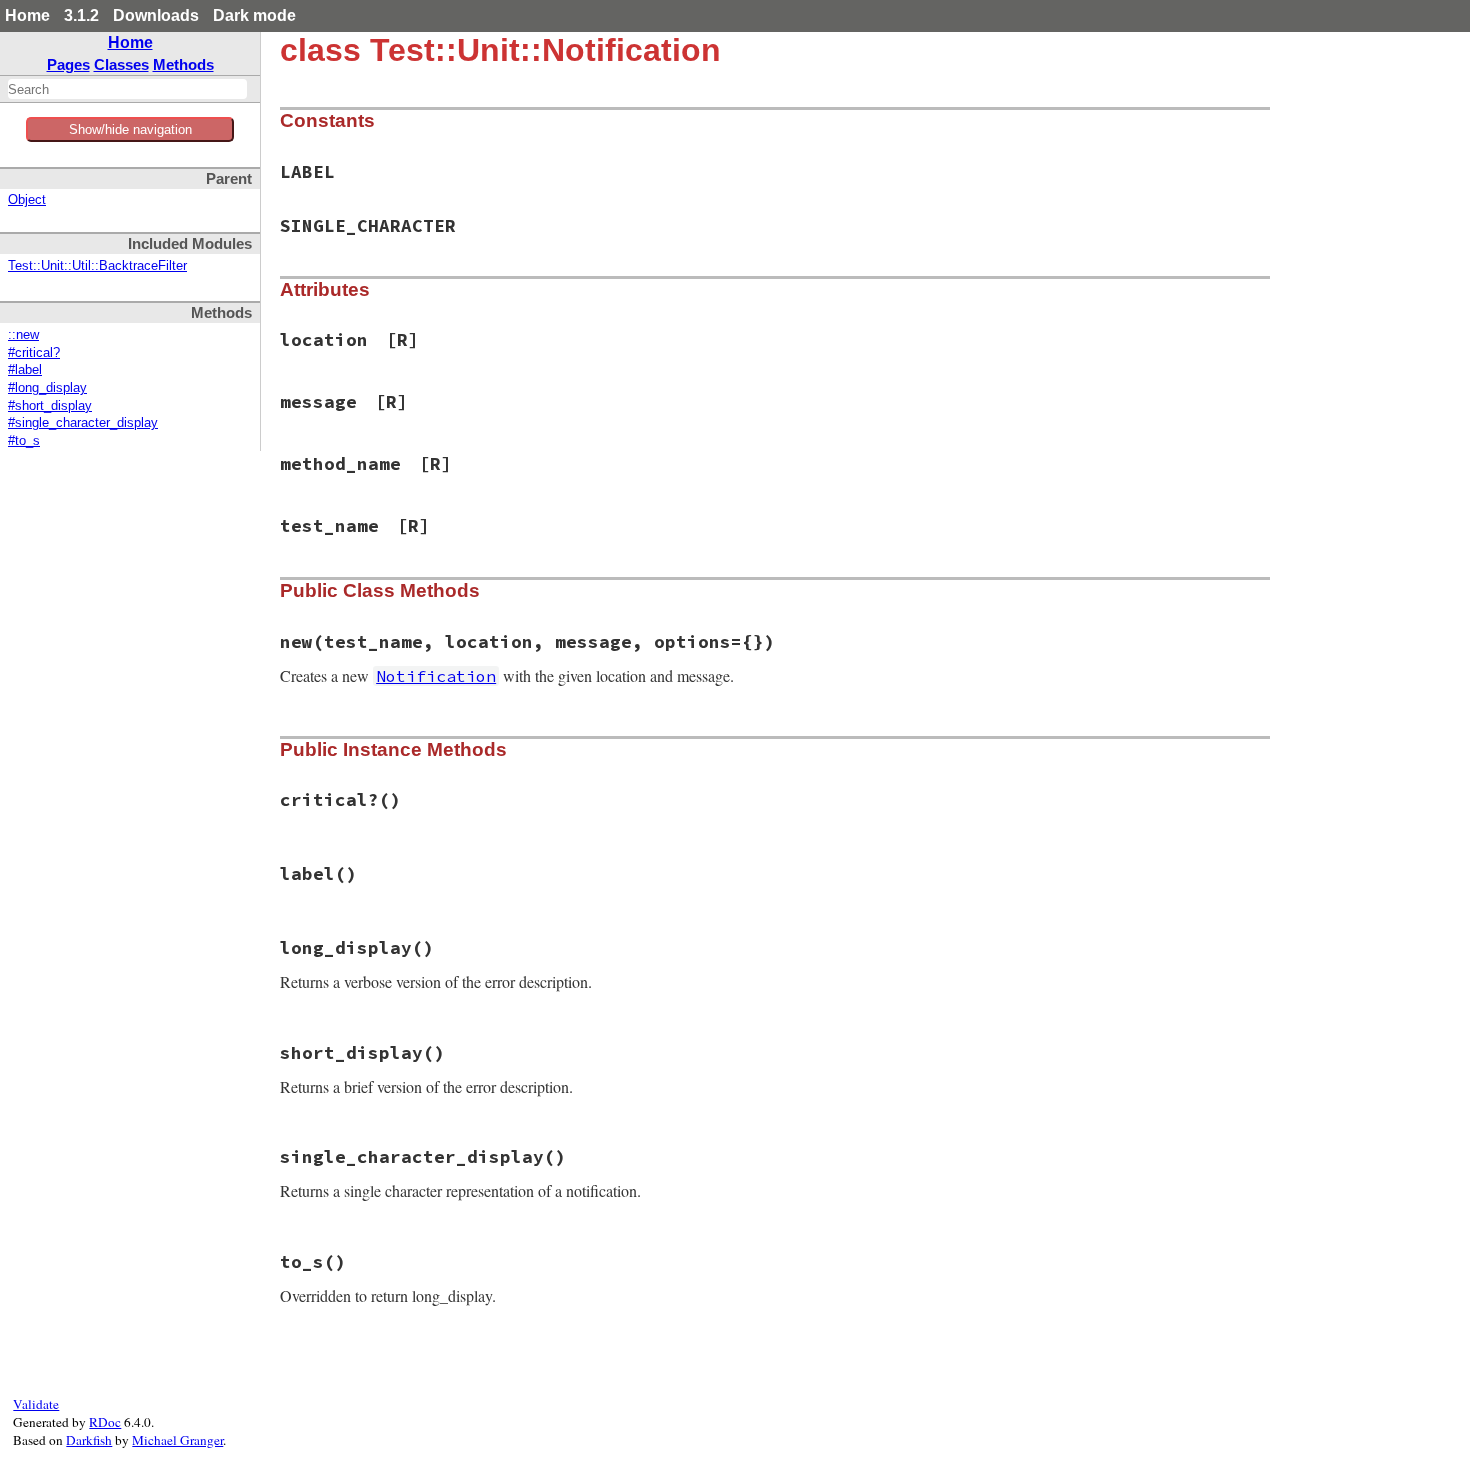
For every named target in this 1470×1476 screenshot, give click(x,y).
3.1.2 (81, 15)
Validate (36, 1404)
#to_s (24, 441)
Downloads (156, 15)
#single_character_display (83, 423)
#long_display (47, 388)
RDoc (105, 1422)
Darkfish (89, 1440)
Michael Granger (177, 1440)
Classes (121, 64)
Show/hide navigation (130, 129)
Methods (183, 64)
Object (27, 200)
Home (27, 15)
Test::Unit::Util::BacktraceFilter (97, 266)
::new (23, 335)
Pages (68, 64)
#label (25, 370)
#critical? (34, 353)
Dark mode (254, 15)
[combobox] (127, 89)
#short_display (50, 406)
